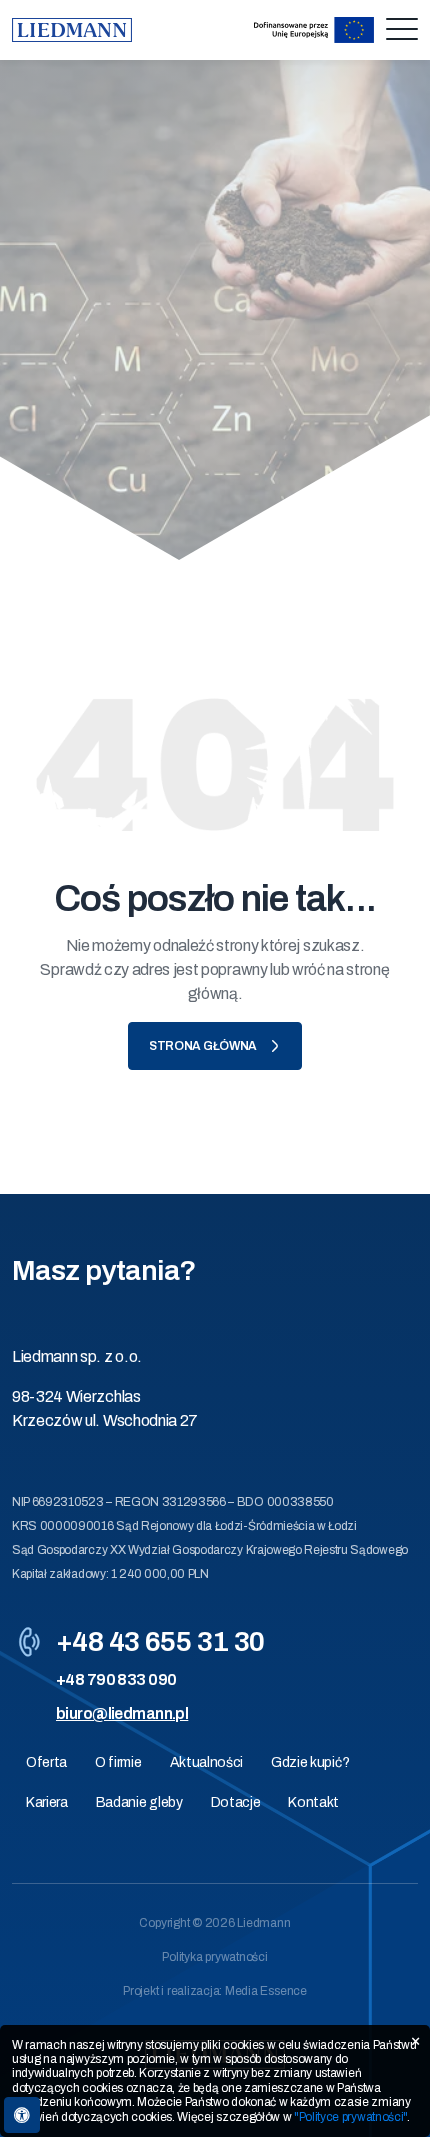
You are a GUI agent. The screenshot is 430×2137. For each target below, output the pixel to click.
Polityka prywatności (214, 1957)
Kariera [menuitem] (47, 1802)
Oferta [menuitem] (46, 1762)
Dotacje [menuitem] (236, 1802)
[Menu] (402, 30)
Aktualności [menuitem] (206, 1762)
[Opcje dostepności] (22, 2115)
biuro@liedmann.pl (122, 1713)
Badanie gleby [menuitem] (139, 1802)
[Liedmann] (72, 30)
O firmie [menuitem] (118, 1762)
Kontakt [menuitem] (313, 1802)
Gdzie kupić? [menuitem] (310, 1762)
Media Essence (266, 1991)
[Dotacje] (314, 30)
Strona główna (203, 1046)
